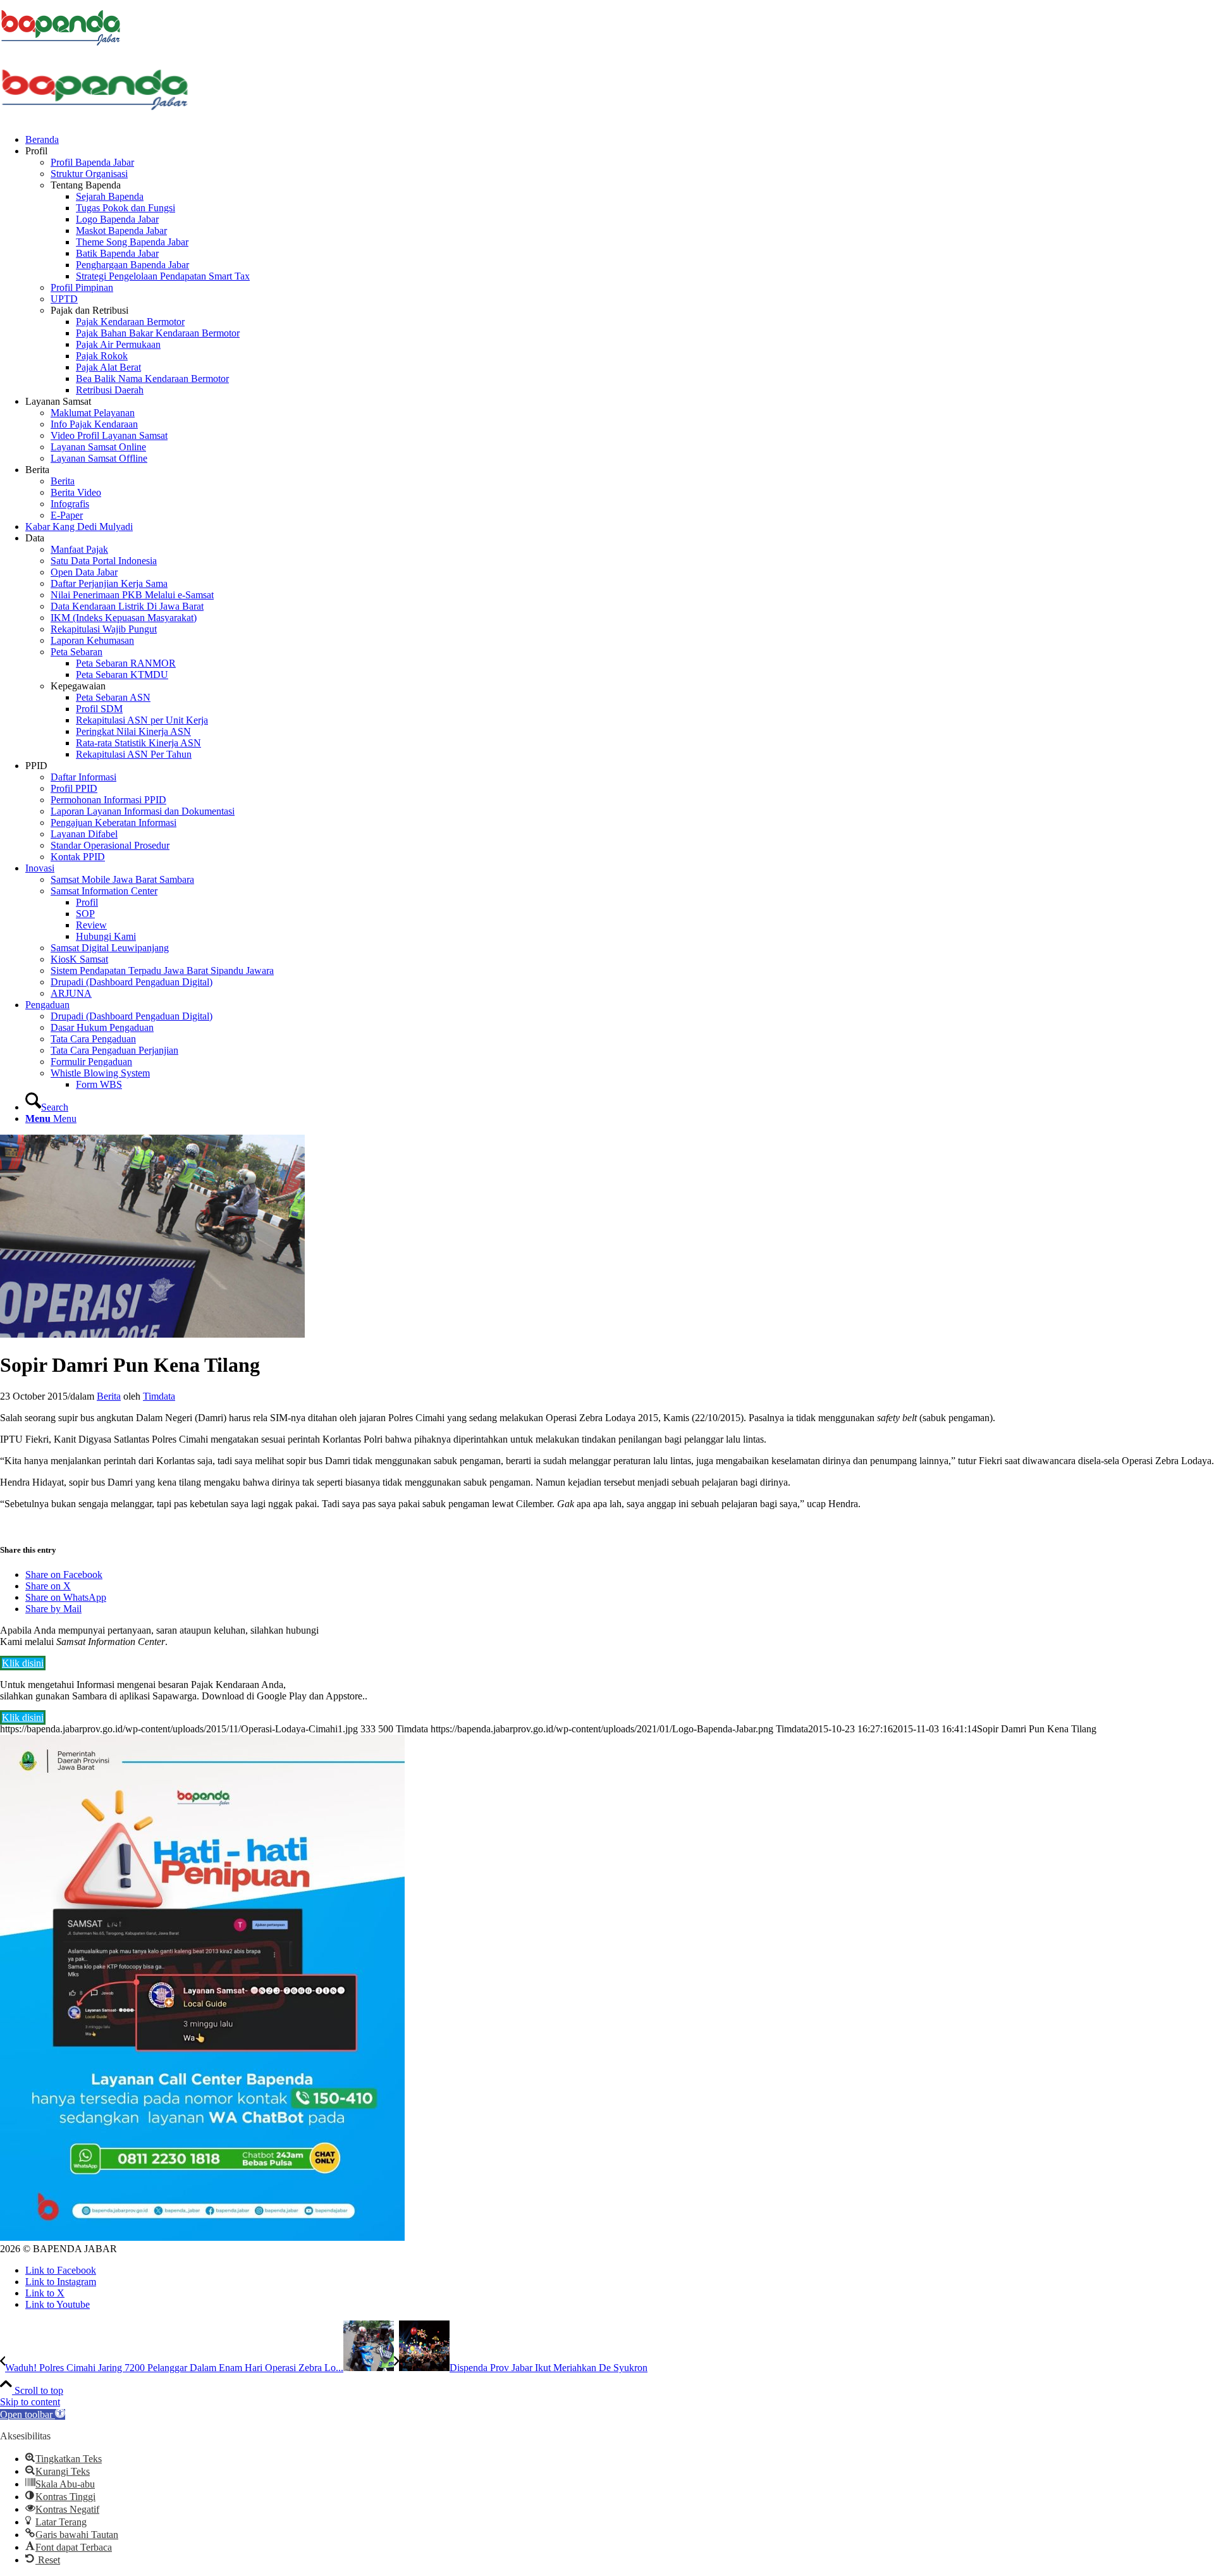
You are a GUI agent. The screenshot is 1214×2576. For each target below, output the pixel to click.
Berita (109, 1396)
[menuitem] (620, 140)
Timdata (159, 1396)
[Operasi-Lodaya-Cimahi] (152, 1334)
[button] (33, 2414)
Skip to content (30, 2402)
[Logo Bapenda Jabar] (95, 118)
